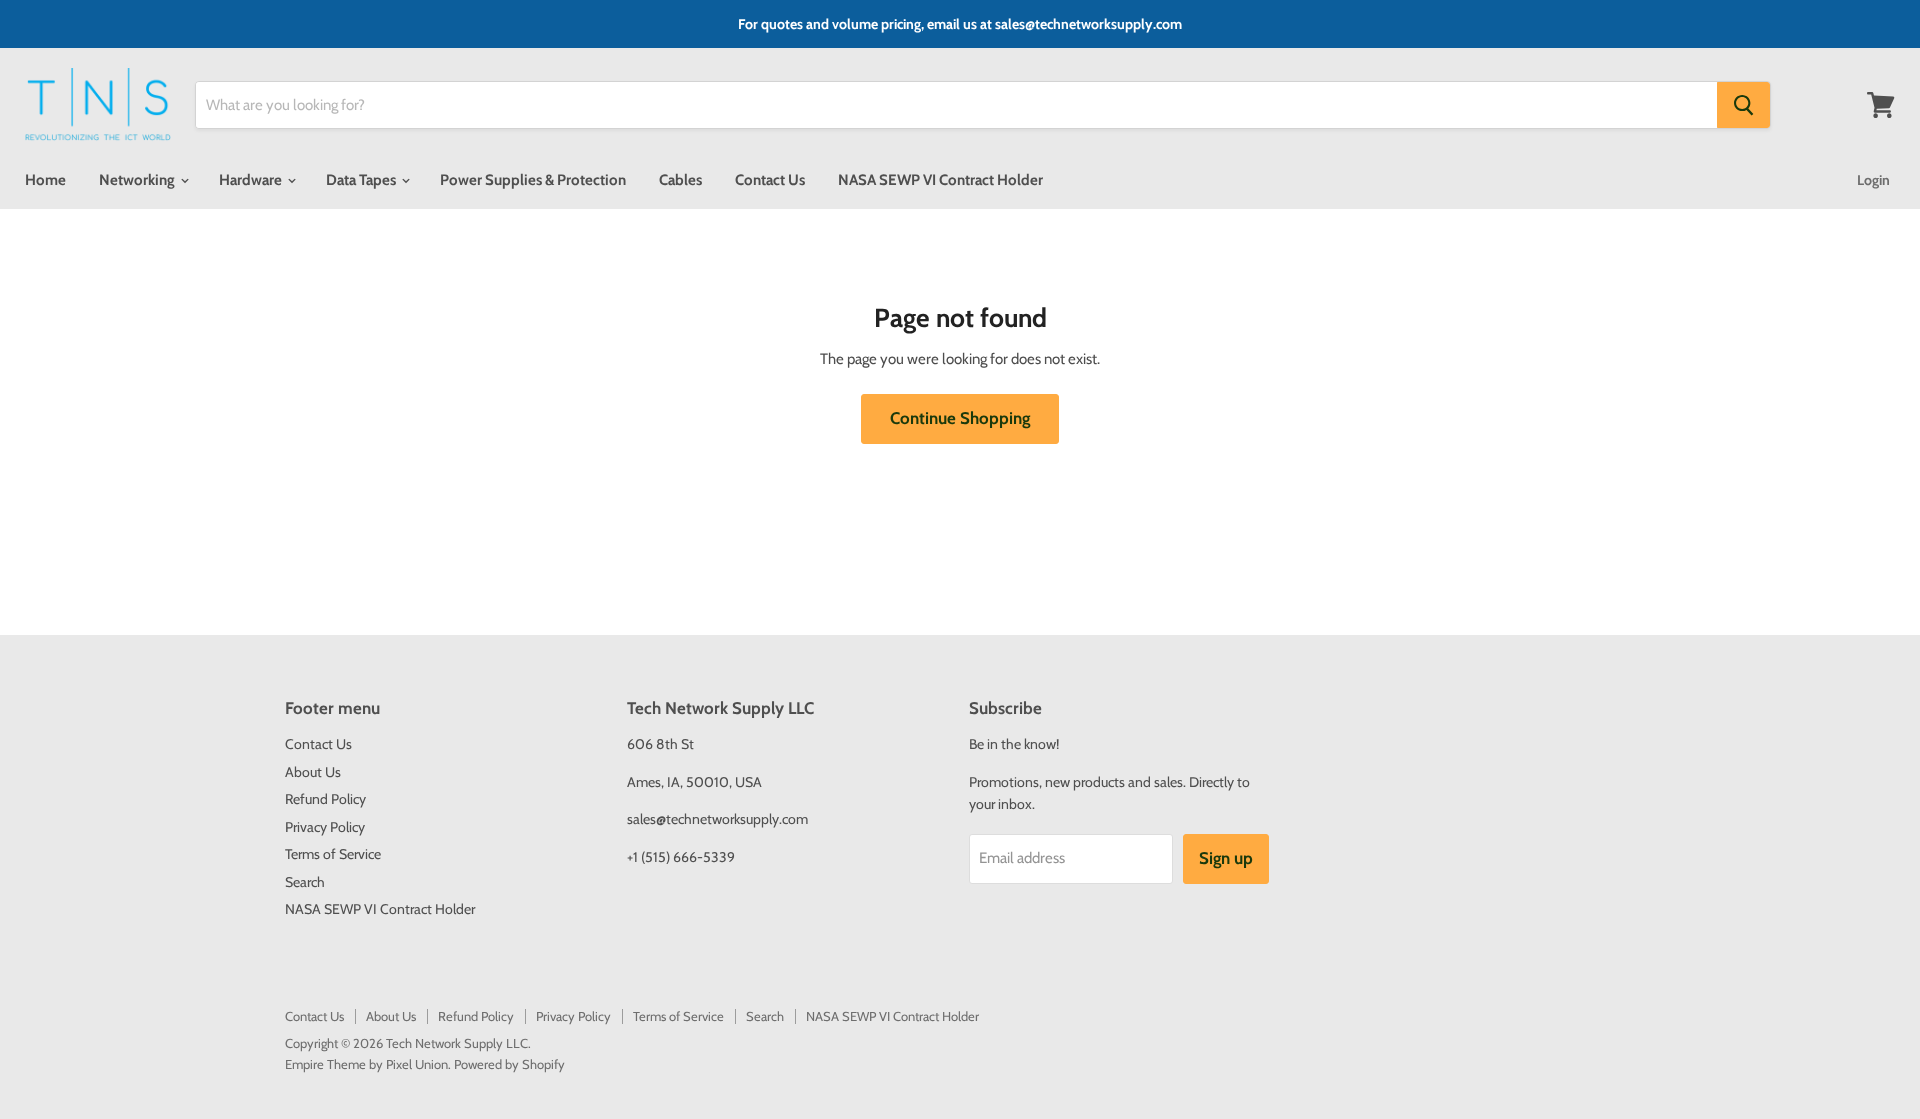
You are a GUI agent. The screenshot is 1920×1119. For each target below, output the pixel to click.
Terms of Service (333, 854)
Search (305, 882)
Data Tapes (362, 180)
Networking (138, 180)
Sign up (1226, 858)
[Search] (1743, 105)
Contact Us (770, 180)
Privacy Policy (325, 827)
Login (1873, 180)
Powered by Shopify (509, 1064)
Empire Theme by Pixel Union (366, 1064)
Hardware (252, 180)
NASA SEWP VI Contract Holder (940, 180)
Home (45, 180)
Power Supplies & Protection (533, 180)
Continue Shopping (960, 418)
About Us (313, 772)
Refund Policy (325, 799)
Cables (680, 180)
